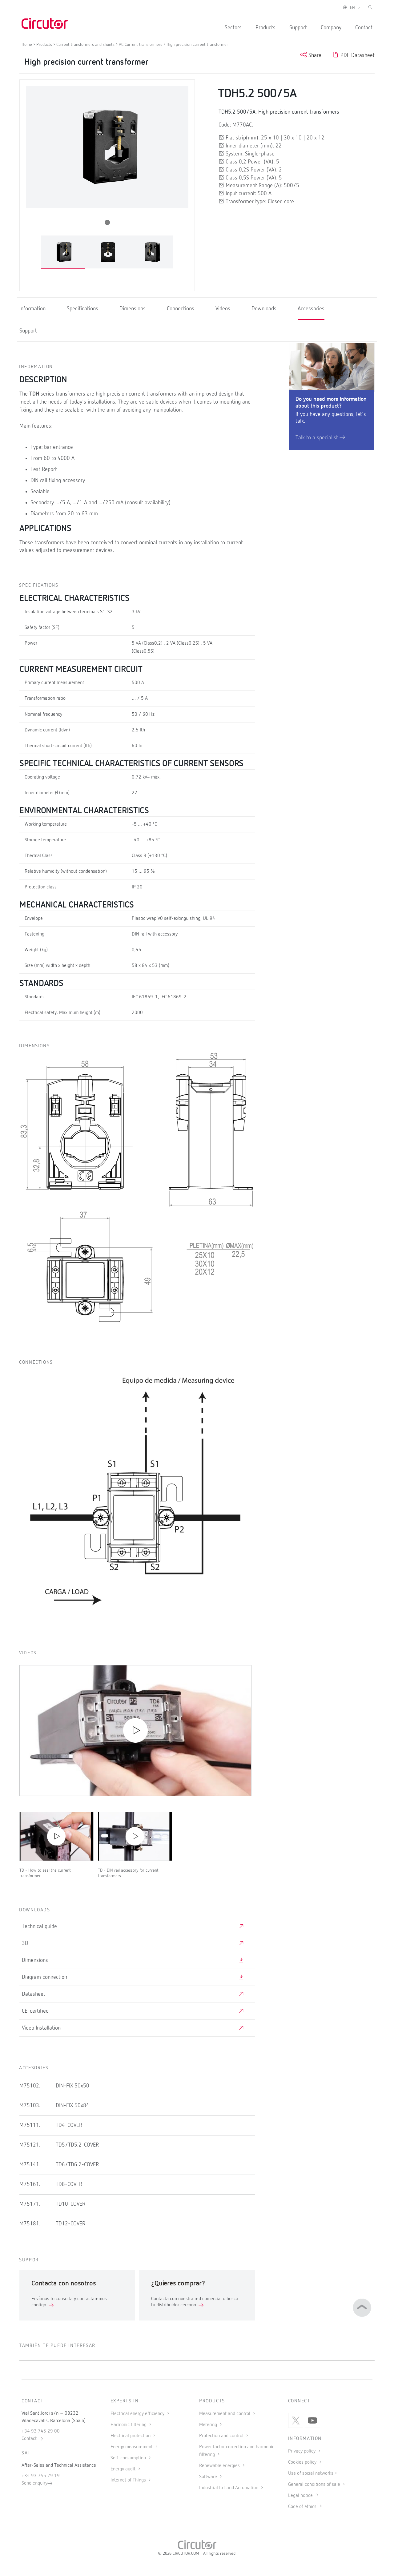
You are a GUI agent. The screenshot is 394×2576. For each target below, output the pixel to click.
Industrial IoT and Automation (229, 2488)
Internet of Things (129, 2480)
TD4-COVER (69, 2125)
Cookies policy (303, 2462)
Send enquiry (34, 2483)
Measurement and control (225, 2414)
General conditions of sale (315, 2485)
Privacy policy (302, 2451)
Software (209, 2477)
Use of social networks (311, 2473)
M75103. (30, 2106)
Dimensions (133, 309)
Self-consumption (129, 2458)
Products (265, 28)
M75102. (30, 2086)
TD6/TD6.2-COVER (77, 2165)
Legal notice (300, 2496)
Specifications (82, 309)
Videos (223, 309)
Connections (181, 309)
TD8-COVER (69, 2184)
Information (32, 309)
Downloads (264, 309)
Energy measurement (132, 2447)
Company (331, 28)
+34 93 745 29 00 (41, 2431)
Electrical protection (131, 2436)
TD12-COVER (70, 2224)
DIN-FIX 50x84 (72, 2106)
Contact (364, 28)
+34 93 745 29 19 (41, 2476)
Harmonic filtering (129, 2425)
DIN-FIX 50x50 (72, 2086)
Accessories (311, 309)
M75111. (30, 2125)
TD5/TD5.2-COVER (77, 2145)
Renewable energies (220, 2466)
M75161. (30, 2184)
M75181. (30, 2224)
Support (298, 28)
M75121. (30, 2145)
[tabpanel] (63, 252)
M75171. (30, 2204)
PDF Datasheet (357, 55)
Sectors (233, 28)
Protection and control (222, 2436)
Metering (209, 2425)
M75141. (30, 2165)
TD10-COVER (70, 2204)
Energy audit (124, 2469)
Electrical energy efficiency (138, 2414)
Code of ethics (302, 2507)
